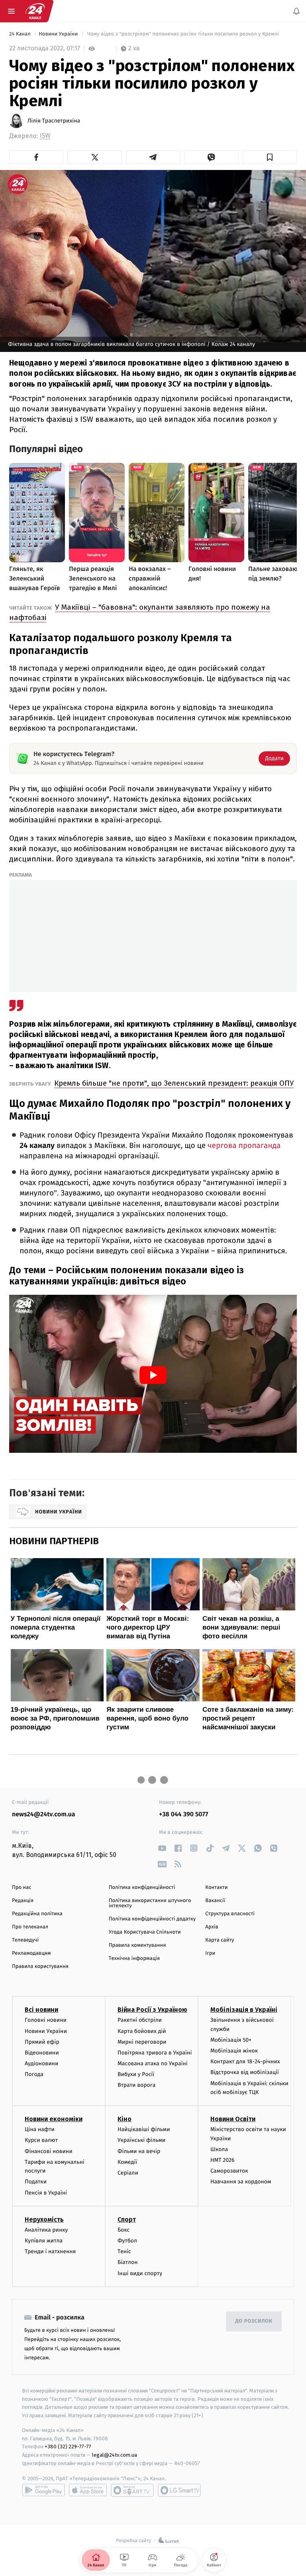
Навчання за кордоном (241, 2182)
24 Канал (21, 34)
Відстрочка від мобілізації (245, 2072)
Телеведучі (25, 1940)
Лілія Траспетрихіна (54, 121)
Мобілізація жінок (234, 2051)
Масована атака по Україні (153, 2063)
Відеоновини (42, 2053)
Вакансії (215, 1901)
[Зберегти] (270, 157)
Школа (219, 2149)
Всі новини (41, 2010)
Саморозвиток (229, 2171)
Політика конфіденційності (142, 1888)
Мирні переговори (142, 2042)
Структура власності (230, 1914)
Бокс (124, 2230)
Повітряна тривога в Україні (155, 2053)
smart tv (132, 2490)
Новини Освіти (233, 2119)
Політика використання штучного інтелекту (150, 1903)
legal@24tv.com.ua (115, 2455)
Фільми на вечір (139, 2151)
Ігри (210, 1953)
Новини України (59, 34)
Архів (212, 1927)
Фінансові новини (49, 2151)
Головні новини (46, 2020)
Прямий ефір (42, 2042)
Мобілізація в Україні (244, 2010)
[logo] (35, 11)
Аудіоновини (41, 2063)
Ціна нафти (40, 2129)
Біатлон (128, 2262)
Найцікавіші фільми (144, 2129)
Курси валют (41, 2140)
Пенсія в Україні (46, 2193)
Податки (36, 2182)
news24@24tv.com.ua (44, 1814)
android (43, 2490)
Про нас (22, 1888)
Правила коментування (137, 1945)
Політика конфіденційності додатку (152, 1919)
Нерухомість (44, 2219)
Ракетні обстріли (140, 2020)
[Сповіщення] (296, 11)
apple (88, 2490)
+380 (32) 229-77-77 (68, 2447)
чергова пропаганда (244, 1146)
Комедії (127, 2162)
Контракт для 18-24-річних (245, 2061)
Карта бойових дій (142, 2031)
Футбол (127, 2241)
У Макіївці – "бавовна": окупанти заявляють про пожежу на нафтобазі (140, 612)
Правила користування (40, 1967)
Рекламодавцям (31, 1953)
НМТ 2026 (223, 2160)
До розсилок (254, 2321)
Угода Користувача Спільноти (145, 1932)
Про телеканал (30, 1927)
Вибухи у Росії (136, 2074)
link (162, 1848)
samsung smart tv (179, 2490)
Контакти (216, 1888)
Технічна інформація (134, 1959)
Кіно (125, 2119)
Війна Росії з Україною (152, 2010)
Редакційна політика (37, 1914)
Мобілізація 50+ (231, 2040)
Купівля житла (44, 2241)
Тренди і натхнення (50, 2251)
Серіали (128, 2173)
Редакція (23, 1901)
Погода (34, 2074)
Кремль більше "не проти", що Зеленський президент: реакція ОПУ (174, 1083)
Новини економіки (54, 2119)
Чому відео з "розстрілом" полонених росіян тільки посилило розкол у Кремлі (183, 34)
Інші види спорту (140, 2273)
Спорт (127, 2219)
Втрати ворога (136, 2085)
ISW (45, 136)
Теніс (124, 2251)
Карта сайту (220, 1940)
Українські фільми (141, 2140)
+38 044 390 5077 (183, 1814)
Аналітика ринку (46, 2230)
